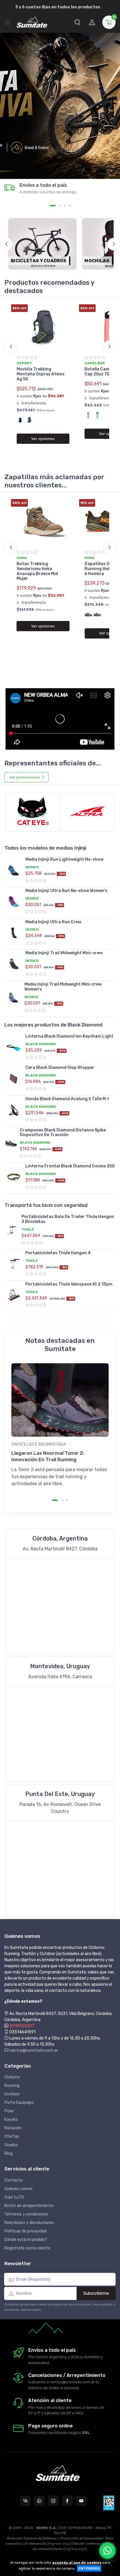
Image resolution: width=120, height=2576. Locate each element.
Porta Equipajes (19, 2103)
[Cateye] (32, 812)
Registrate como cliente (27, 2248)
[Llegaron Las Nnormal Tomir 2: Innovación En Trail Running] (60, 1400)
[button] (77, 22)
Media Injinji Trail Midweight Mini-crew (64, 953)
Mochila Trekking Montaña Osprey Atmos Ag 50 (41, 374)
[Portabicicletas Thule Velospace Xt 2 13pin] (14, 1295)
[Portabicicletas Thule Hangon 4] (14, 1264)
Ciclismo (12, 2077)
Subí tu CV (14, 2197)
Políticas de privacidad (25, 2231)
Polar (9, 2111)
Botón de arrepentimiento (29, 2206)
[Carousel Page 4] (70, 206)
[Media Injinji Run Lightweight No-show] (14, 870)
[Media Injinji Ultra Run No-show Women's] (14, 902)
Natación (13, 2128)
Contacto (14, 2180)
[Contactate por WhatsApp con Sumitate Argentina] (39, 2501)
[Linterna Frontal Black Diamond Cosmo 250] (14, 1177)
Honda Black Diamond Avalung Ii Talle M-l (67, 1099)
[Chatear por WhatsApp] (107, 2551)
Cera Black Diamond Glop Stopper (60, 1068)
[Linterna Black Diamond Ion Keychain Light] (14, 1047)
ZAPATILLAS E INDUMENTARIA (39, 1444)
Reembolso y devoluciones (29, 2223)
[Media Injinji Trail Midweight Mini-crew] (14, 964)
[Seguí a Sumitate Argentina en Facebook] (67, 2501)
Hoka (22, 558)
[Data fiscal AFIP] (109, 2503)
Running (12, 2086)
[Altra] (88, 812)
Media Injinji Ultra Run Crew (53, 922)
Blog (8, 2153)
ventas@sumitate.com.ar (33, 2050)
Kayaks (11, 2119)
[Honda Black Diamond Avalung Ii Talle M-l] (14, 1110)
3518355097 (22, 2026)
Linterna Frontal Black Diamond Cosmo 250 (70, 1166)
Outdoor (12, 2094)
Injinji (32, 867)
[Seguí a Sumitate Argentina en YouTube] (81, 2501)
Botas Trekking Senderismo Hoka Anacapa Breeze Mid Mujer (37, 571)
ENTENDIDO (89, 2568)
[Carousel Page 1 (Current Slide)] (53, 206)
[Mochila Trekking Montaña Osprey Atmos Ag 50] (43, 328)
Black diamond (41, 1044)
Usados (11, 2145)
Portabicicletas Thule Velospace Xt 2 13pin (69, 1284)
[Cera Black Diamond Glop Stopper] (14, 1079)
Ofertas (12, 2136)
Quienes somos (18, 2189)
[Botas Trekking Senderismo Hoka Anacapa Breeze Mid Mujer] (43, 522)
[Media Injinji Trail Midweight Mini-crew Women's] (13, 998)
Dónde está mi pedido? (26, 2240)
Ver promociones (25, 777)
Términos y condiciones (26, 2214)
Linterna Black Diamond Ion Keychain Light (69, 1036)
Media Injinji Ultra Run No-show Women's (66, 891)
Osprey (24, 363)
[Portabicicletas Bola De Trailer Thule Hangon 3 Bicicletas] (12, 1230)
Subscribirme (96, 2293)
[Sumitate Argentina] (32, 22)
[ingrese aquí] (59, 2544)
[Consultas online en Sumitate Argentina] (25, 2501)
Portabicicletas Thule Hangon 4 (58, 1253)
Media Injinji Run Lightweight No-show (64, 859)
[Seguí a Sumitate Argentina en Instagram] (53, 2501)
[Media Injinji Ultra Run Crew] (14, 933)
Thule (28, 1229)
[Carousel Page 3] (65, 206)
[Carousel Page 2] (60, 206)
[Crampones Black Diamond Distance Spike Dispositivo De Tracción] (11, 1143)
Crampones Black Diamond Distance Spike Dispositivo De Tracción (63, 1133)
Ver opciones (43, 439)
